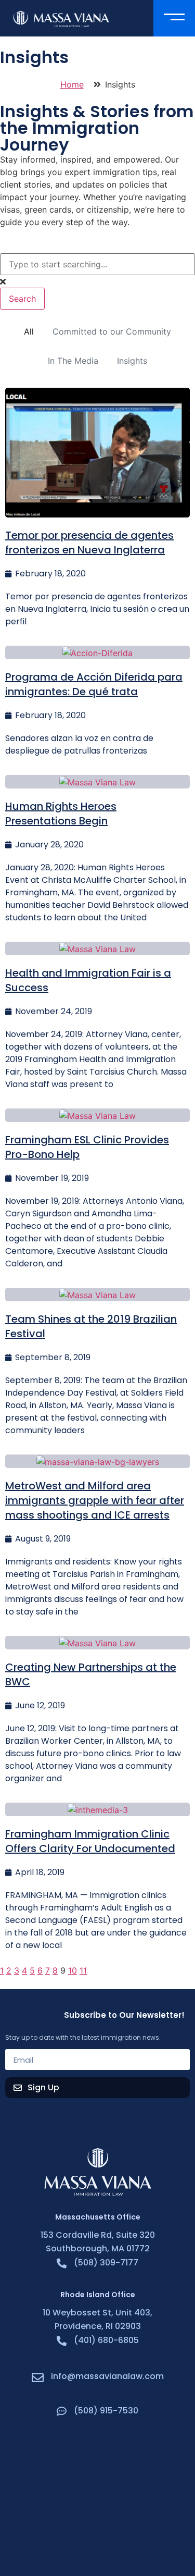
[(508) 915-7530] (62, 2411)
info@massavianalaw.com (107, 2376)
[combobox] (97, 264)
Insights (132, 361)
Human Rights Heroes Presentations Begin (61, 814)
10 (73, 1970)
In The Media (73, 361)
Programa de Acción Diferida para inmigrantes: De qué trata (94, 684)
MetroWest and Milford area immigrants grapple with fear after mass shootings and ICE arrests (95, 1500)
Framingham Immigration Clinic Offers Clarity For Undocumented (90, 1841)
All (29, 331)
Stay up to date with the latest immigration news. (83, 2038)
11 (83, 1970)
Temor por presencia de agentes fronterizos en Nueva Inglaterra (89, 543)
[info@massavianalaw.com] (38, 2378)
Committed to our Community (112, 331)
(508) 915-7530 (106, 2411)
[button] (174, 18)
